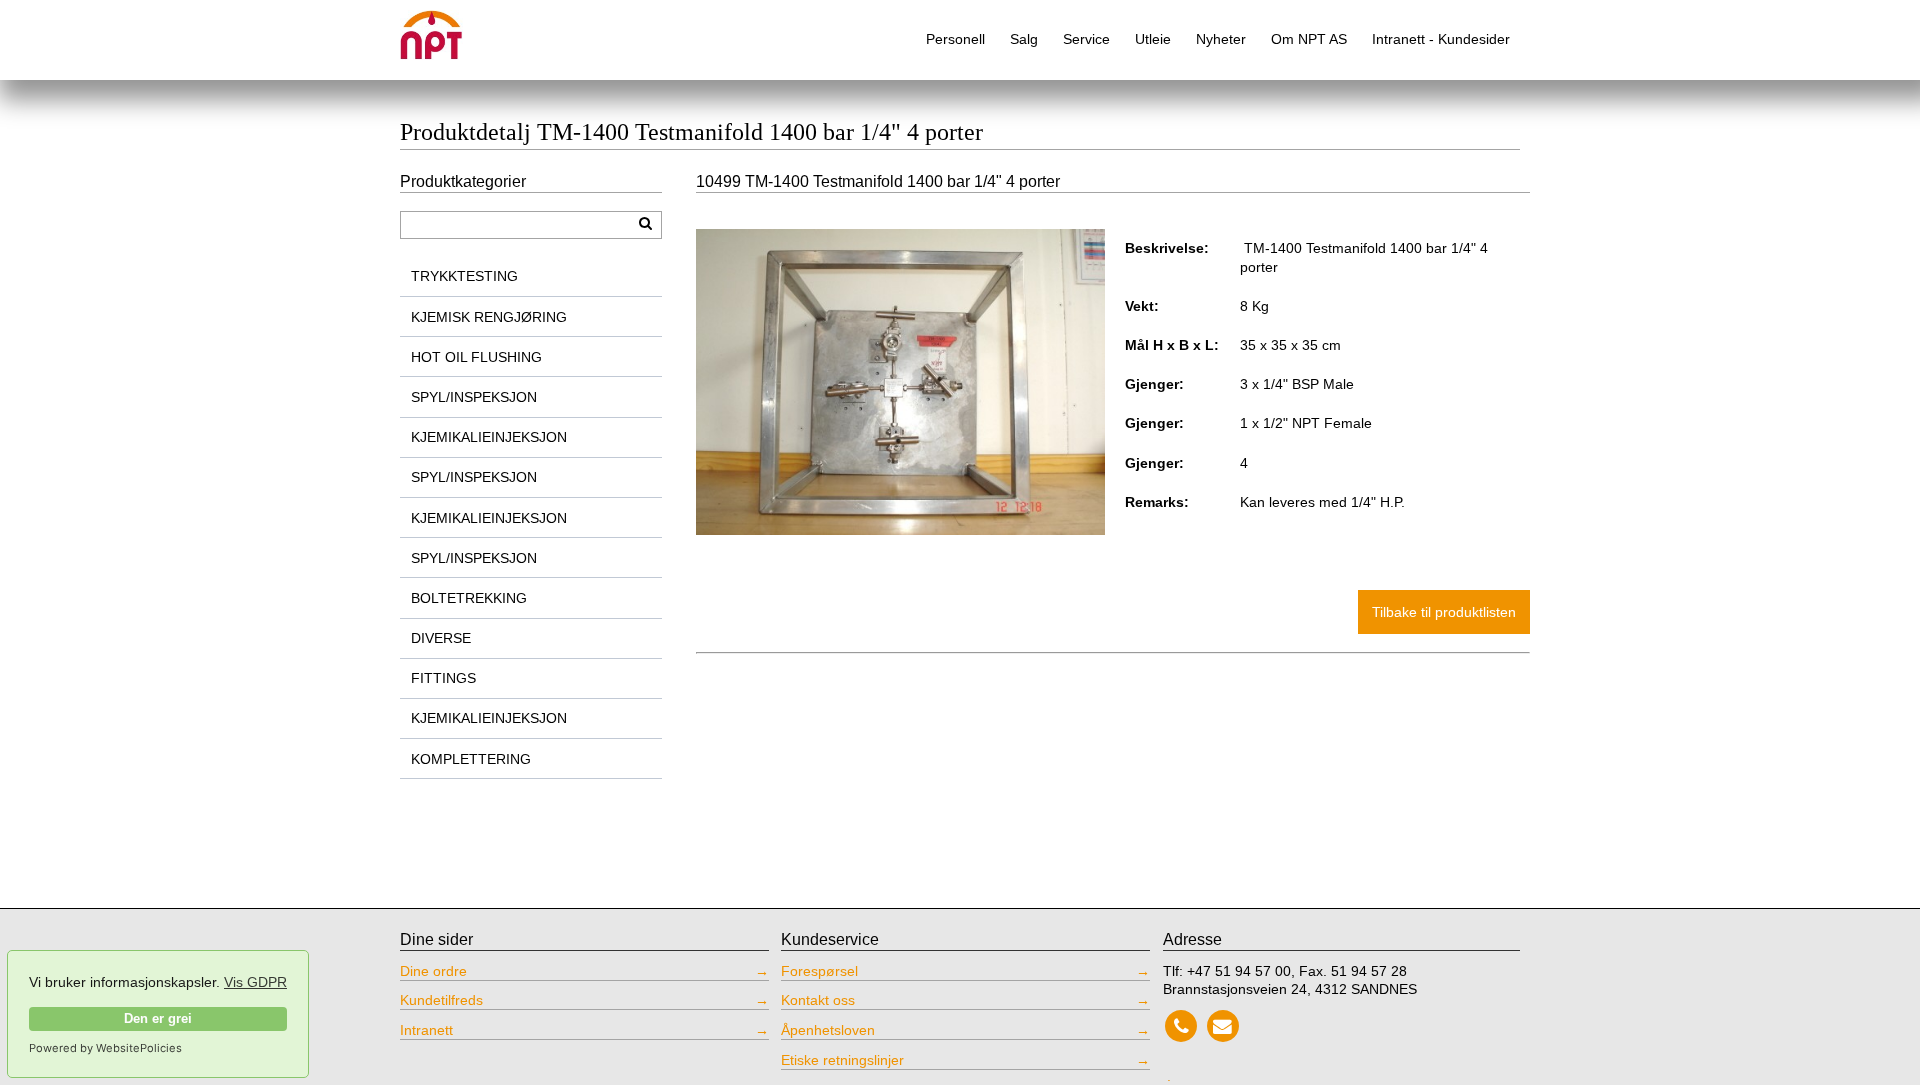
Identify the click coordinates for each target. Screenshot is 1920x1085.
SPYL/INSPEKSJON (474, 397)
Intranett (426, 1030)
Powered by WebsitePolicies (105, 1048)
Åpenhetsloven (828, 1030)
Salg (1024, 39)
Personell (955, 39)
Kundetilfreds (441, 1000)
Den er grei (158, 1019)
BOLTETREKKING (469, 598)
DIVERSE (441, 638)
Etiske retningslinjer (842, 1060)
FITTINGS (443, 678)
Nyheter (1221, 39)
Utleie (1153, 39)
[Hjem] (445, 27)
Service (1086, 39)
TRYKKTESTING (464, 276)
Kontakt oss (818, 1000)
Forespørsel (819, 971)
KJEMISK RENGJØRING (489, 317)
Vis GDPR (255, 982)
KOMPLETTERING (471, 759)
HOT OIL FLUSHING (476, 357)
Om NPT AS (1309, 39)
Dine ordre (433, 971)
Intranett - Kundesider (1441, 39)
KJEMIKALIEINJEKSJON (489, 437)
